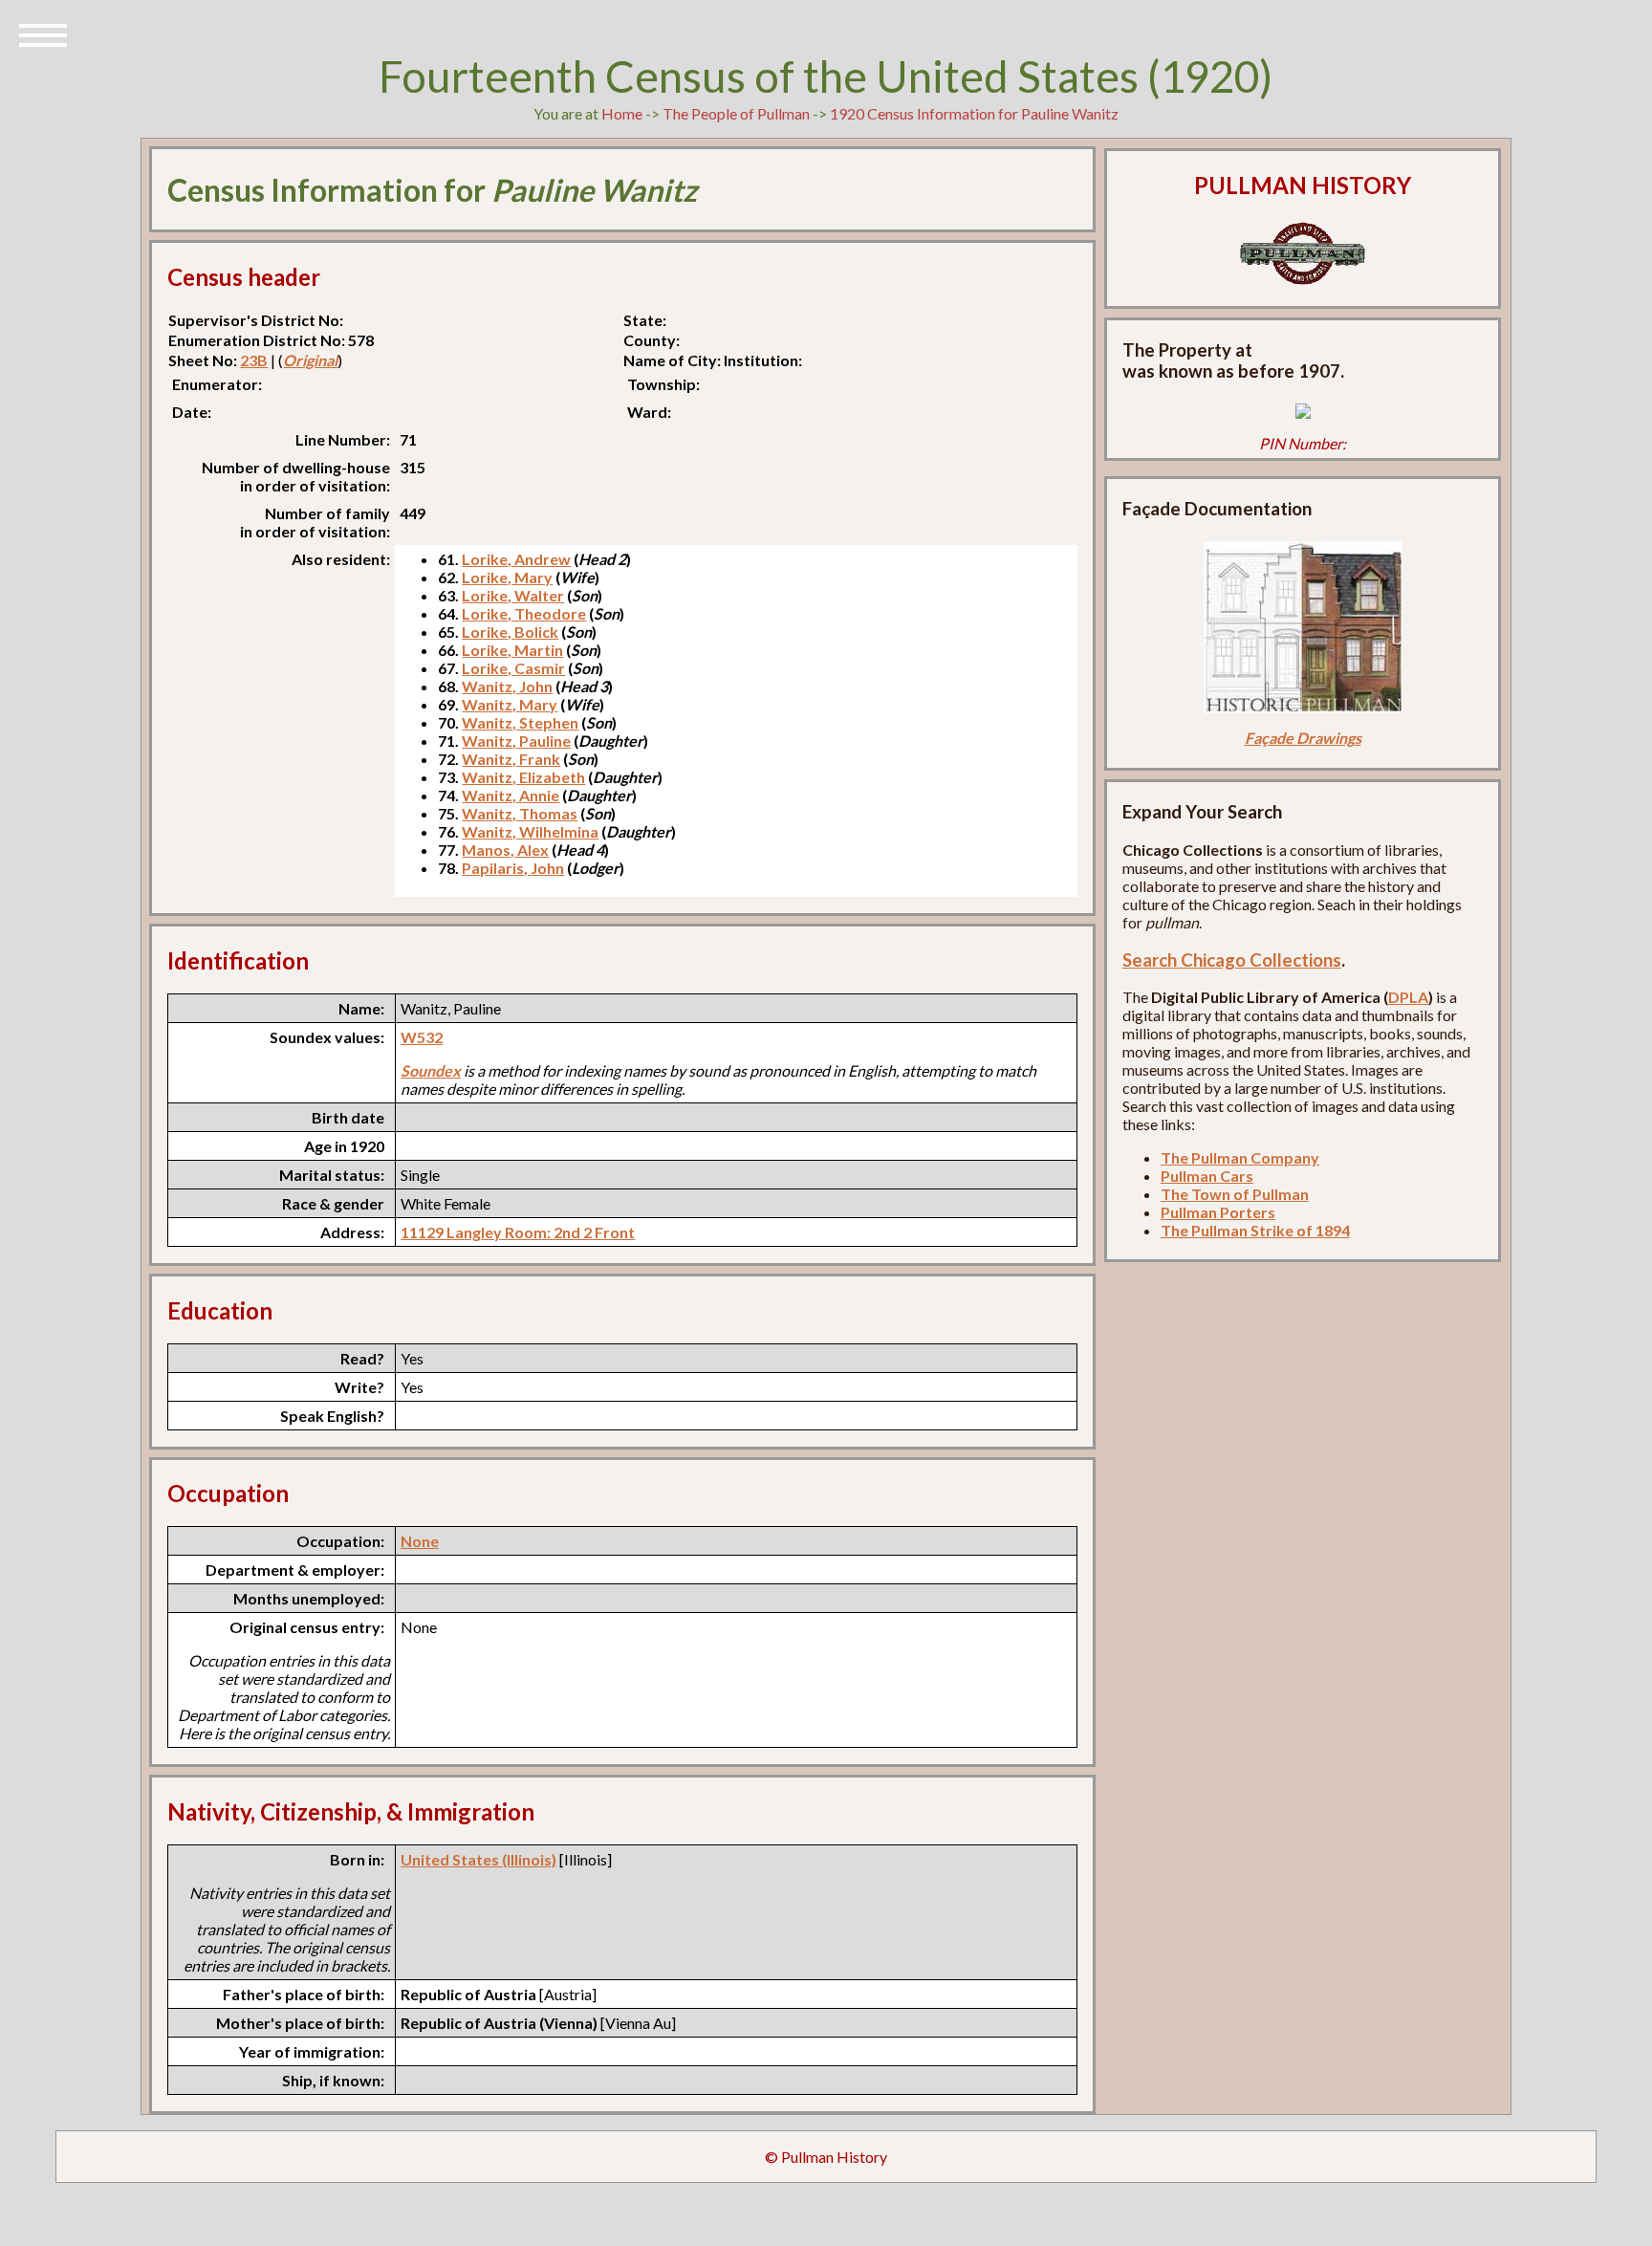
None (420, 1541)
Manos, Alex (505, 850)
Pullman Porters (1218, 1212)
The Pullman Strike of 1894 (1255, 1230)
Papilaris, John (513, 868)
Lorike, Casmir (513, 668)
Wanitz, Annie (511, 795)
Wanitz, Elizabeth (523, 777)
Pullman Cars (1207, 1176)
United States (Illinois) (478, 1859)
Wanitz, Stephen (520, 722)
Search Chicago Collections (1232, 960)
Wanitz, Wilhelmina (530, 831)
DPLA (1408, 997)
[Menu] (43, 33)
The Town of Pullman (1235, 1194)
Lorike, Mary (507, 577)
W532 (422, 1037)
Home (622, 113)
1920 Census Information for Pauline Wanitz (974, 113)
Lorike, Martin (512, 650)
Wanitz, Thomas (520, 813)
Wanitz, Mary (510, 704)
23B (254, 360)
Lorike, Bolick (510, 632)
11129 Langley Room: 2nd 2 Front (518, 1232)
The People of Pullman (736, 113)
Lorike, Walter (513, 595)
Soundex (431, 1070)
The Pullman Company (1240, 1157)
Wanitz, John (507, 686)
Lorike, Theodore (524, 613)
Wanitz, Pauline (516, 741)
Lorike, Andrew (516, 559)
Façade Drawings (1303, 738)
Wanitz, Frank (511, 759)
